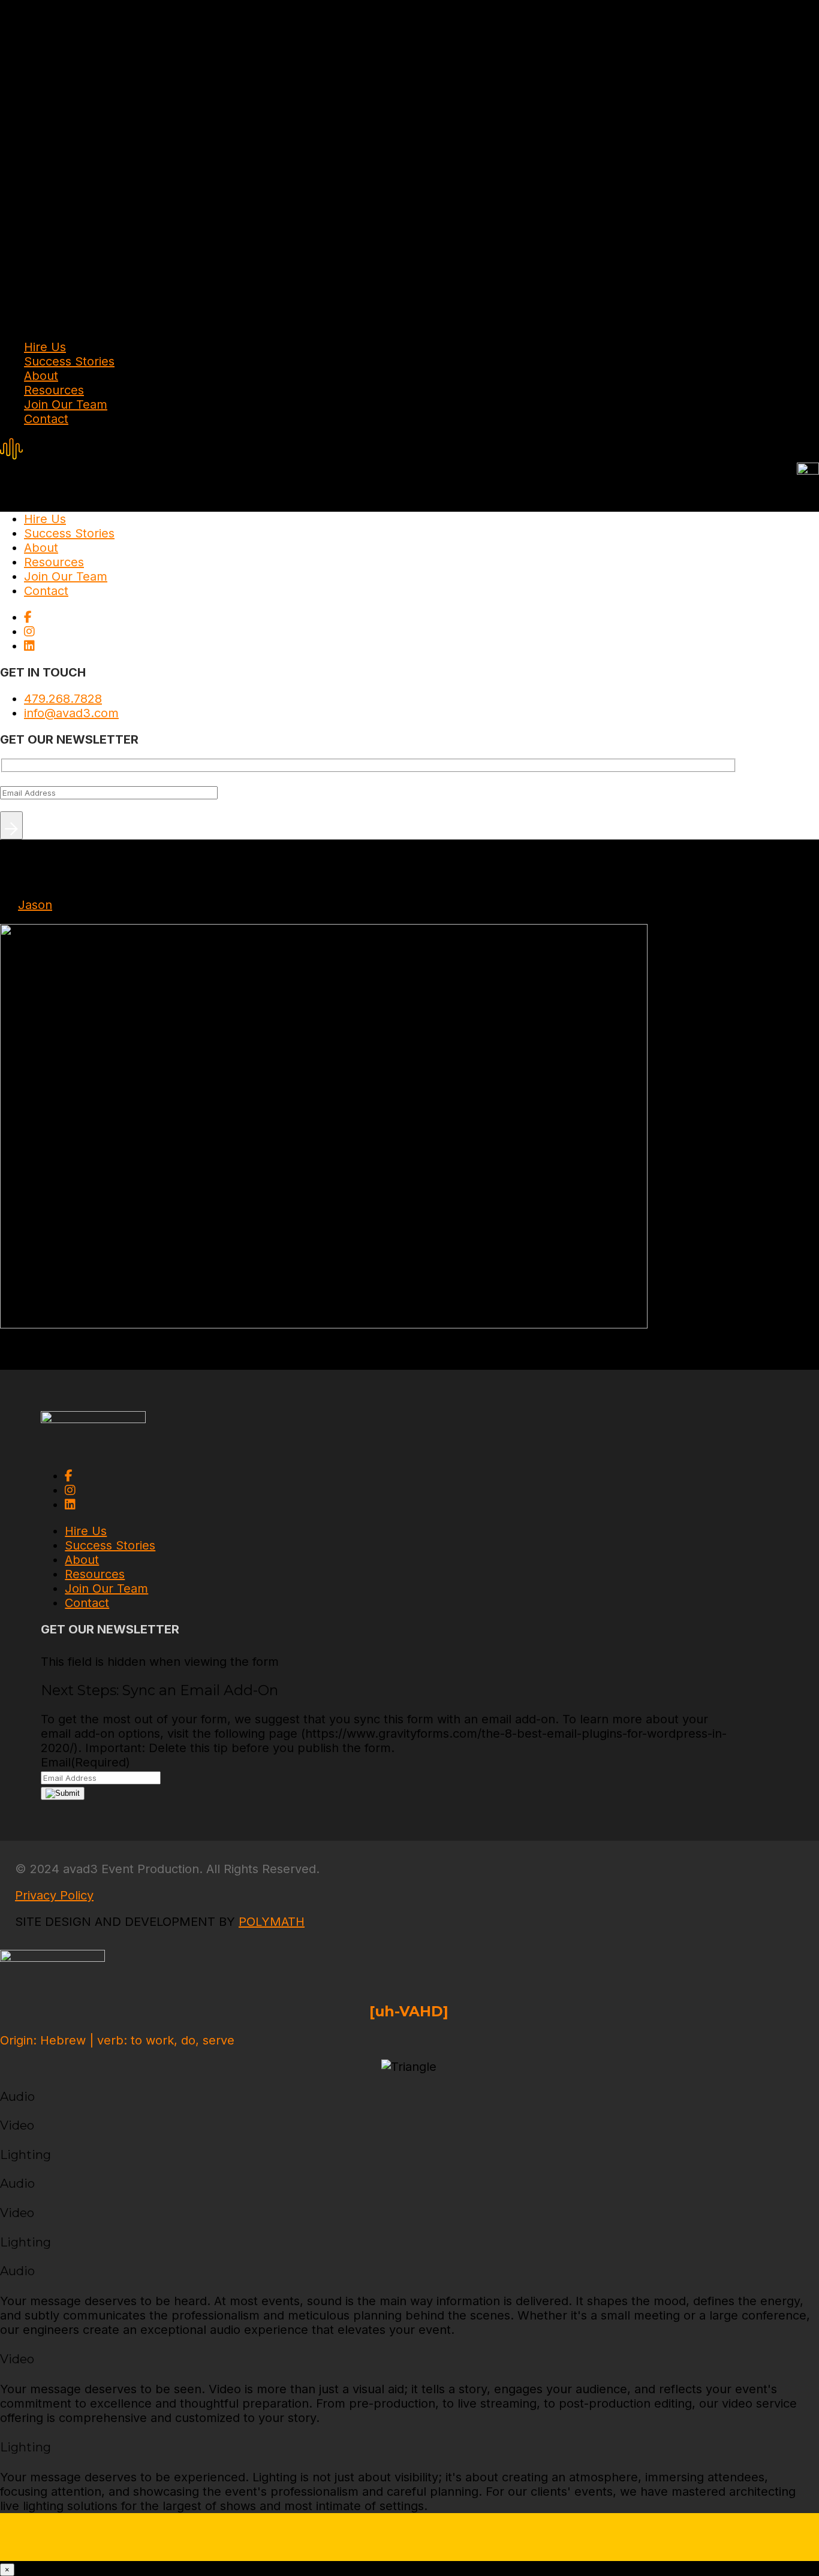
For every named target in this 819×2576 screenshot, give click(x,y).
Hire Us (45, 347)
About (41, 376)
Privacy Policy (54, 1895)
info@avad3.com (71, 713)
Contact (46, 419)
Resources (54, 390)
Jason (35, 905)
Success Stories (69, 361)
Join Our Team (66, 404)
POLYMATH (272, 1922)
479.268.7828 (63, 699)
